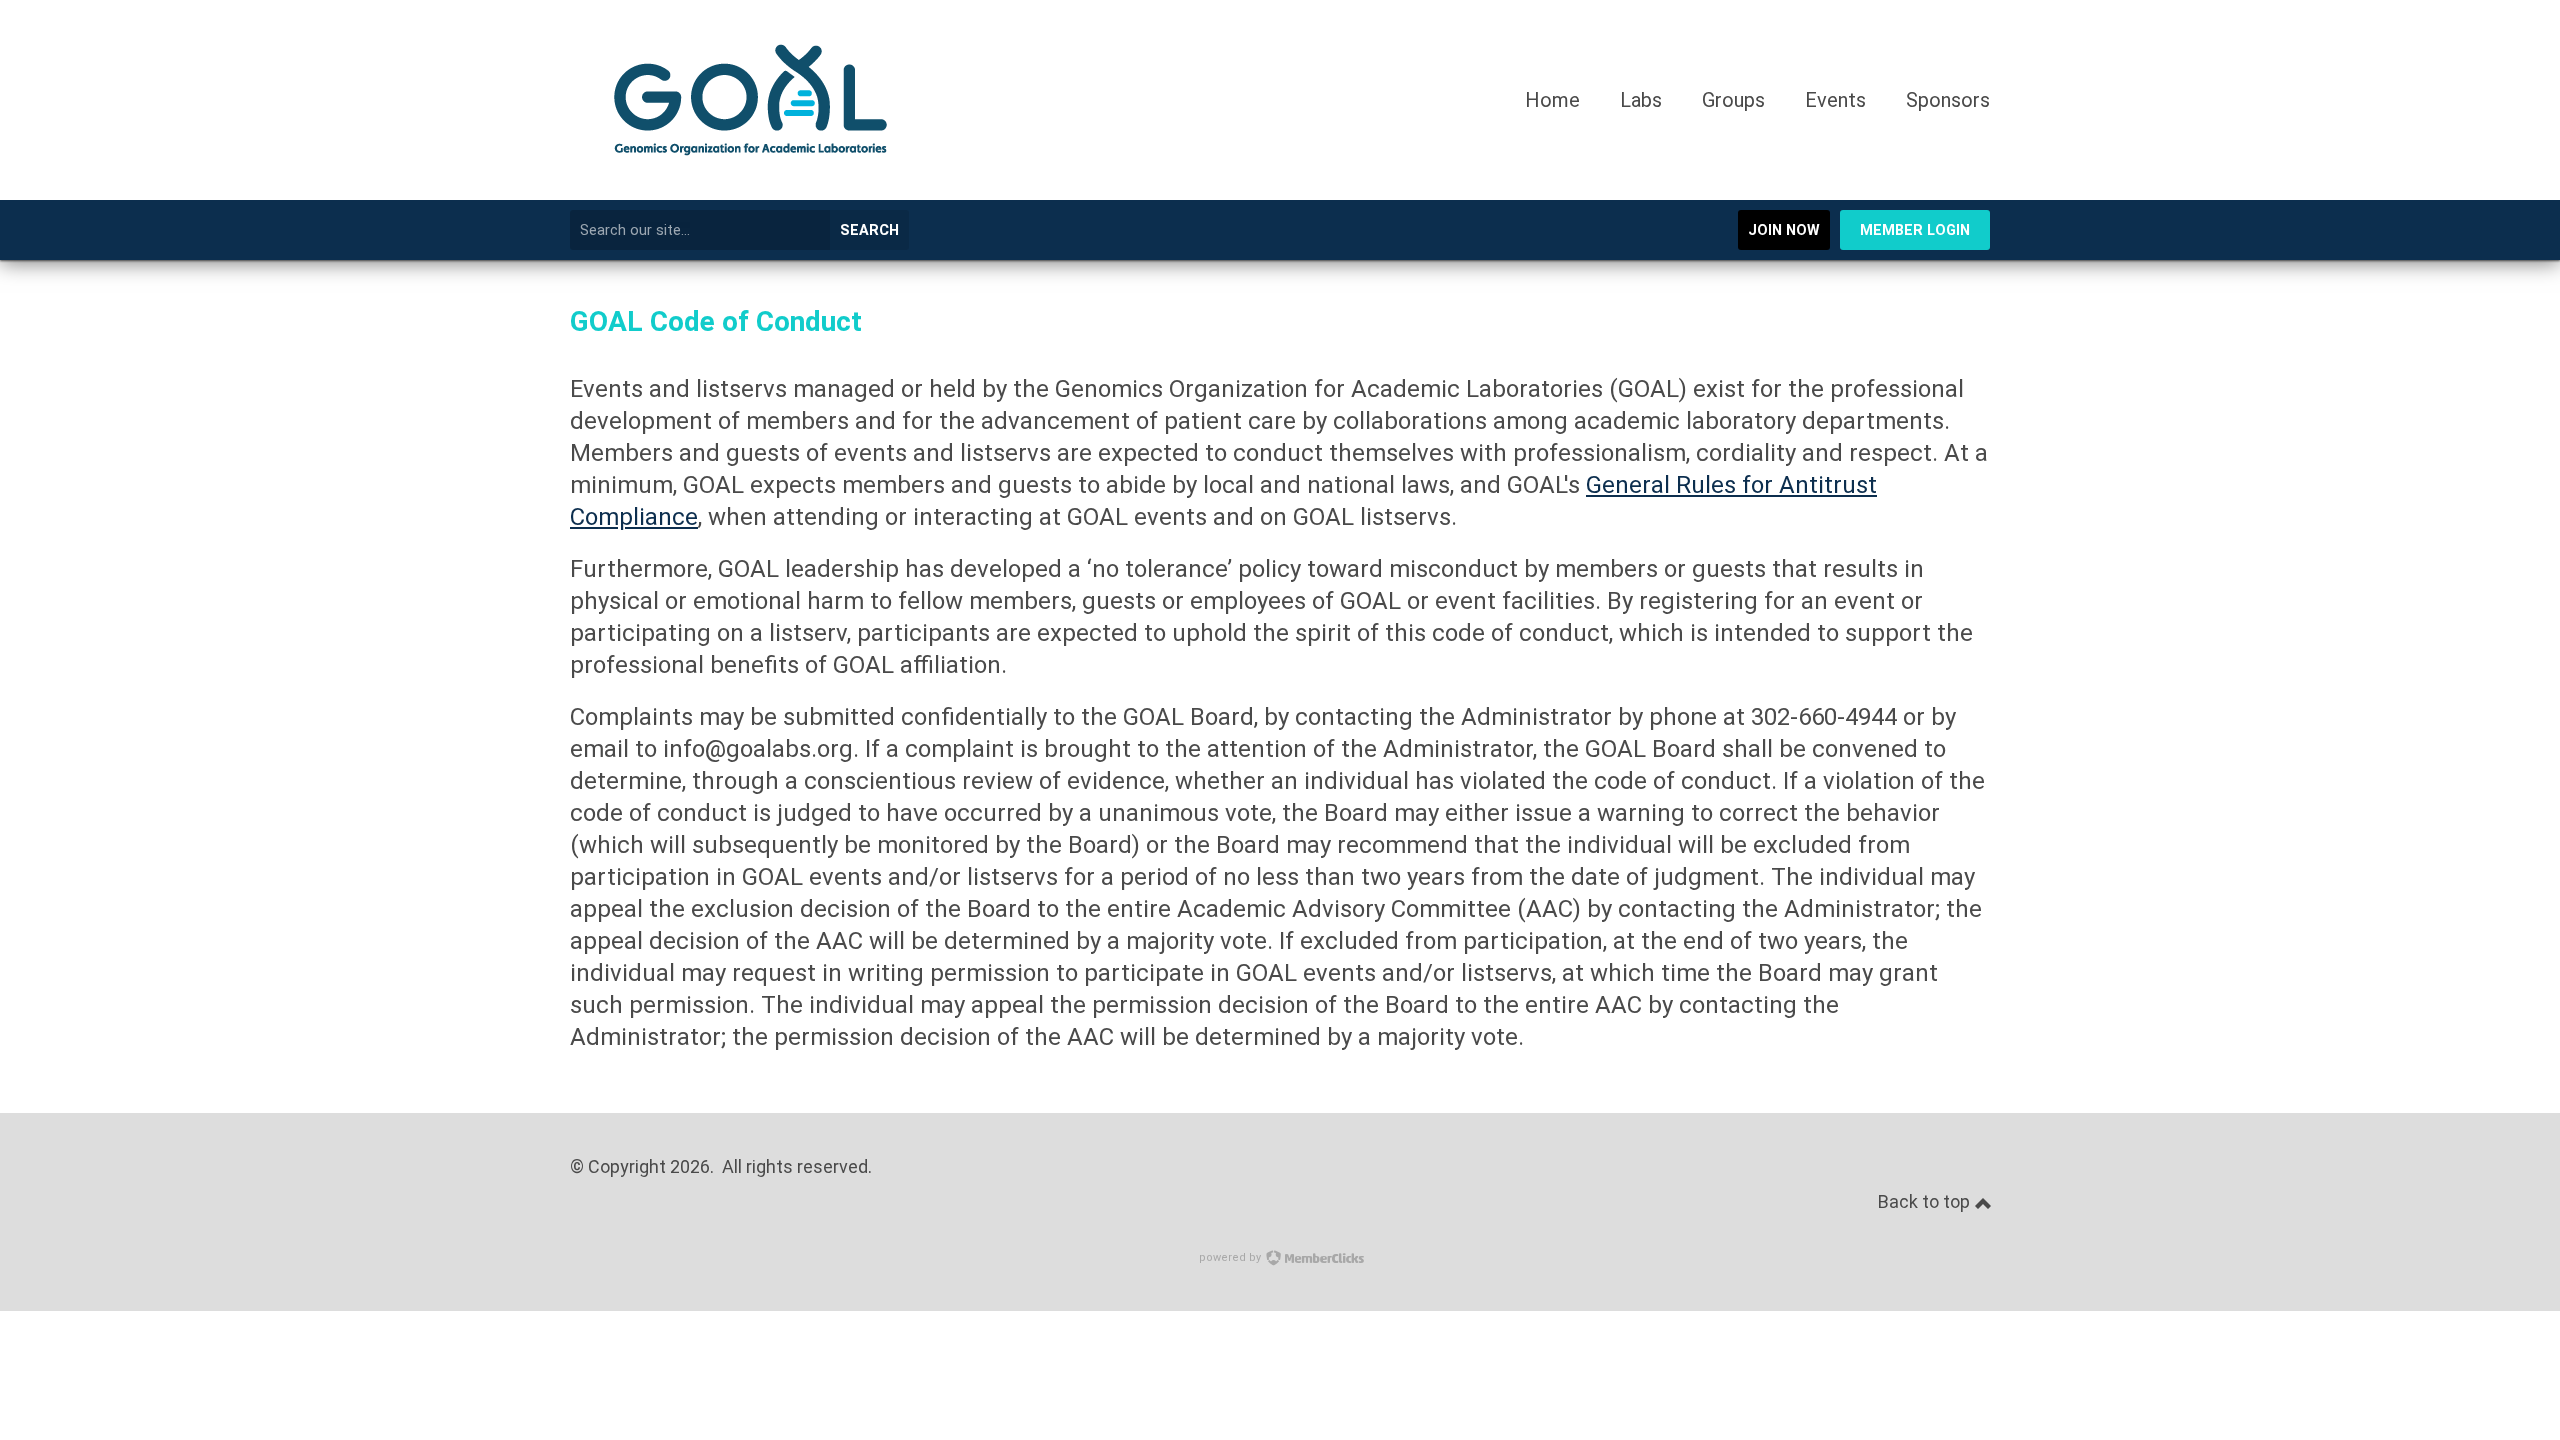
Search (869, 230)
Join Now (1784, 230)
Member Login (1915, 230)
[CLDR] (750, 192)
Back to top (1926, 1201)
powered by (1231, 1257)
